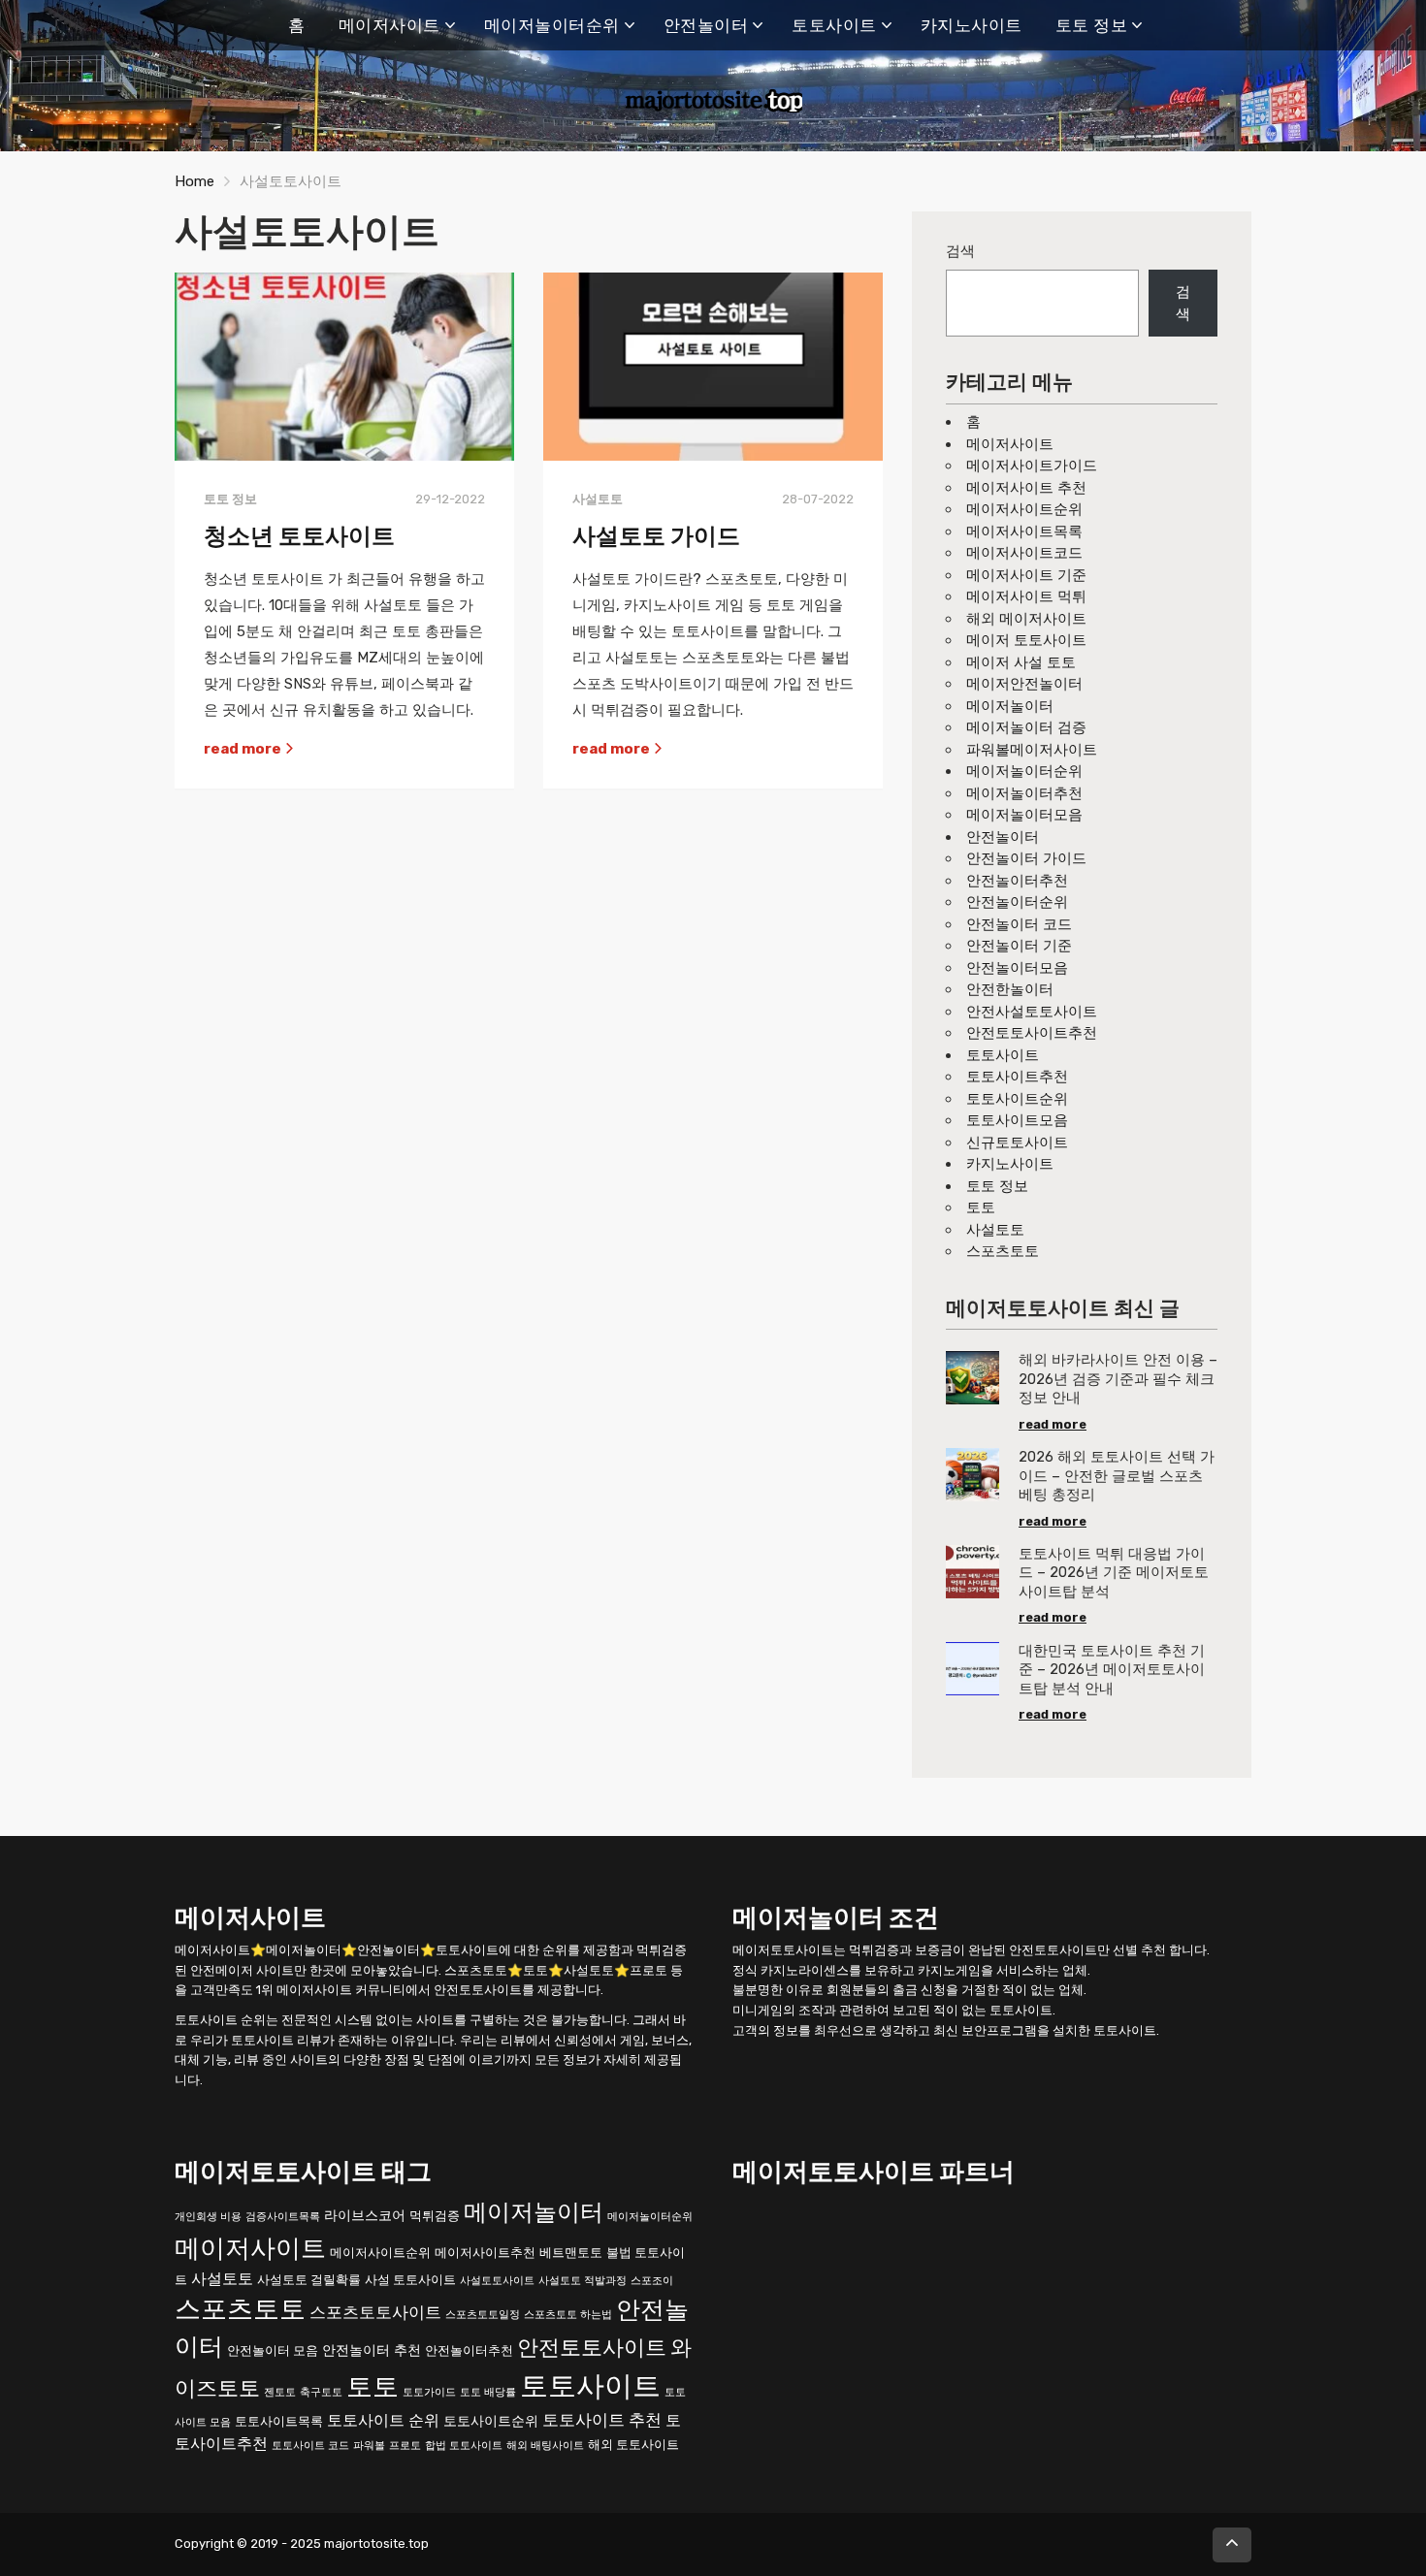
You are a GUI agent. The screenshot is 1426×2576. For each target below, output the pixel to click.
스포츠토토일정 (483, 2315)
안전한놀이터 (1010, 989)
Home (194, 181)
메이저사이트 (389, 25)
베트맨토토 (571, 2252)
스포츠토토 (1003, 1251)
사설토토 (995, 1230)
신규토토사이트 (1017, 1143)
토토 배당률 (488, 2391)
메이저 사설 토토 (1021, 662)
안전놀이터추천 (1017, 881)
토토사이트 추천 (602, 2419)
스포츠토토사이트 (375, 2312)
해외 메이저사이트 (1026, 619)
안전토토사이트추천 (1032, 1033)
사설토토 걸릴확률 (309, 2279)
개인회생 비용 (208, 2216)
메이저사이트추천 (485, 2252)
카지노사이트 (972, 25)
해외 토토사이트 (633, 2444)
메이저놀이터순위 (552, 25)
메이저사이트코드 (1024, 553)
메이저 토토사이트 (1026, 640)
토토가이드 (429, 2391)
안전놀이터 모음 (273, 2351)
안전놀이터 (706, 25)
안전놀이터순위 (1017, 902)
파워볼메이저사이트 (1032, 750)
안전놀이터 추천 (372, 2351)
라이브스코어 (365, 2215)
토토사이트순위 (1017, 1099)
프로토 (405, 2445)
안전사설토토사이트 (1032, 1012)
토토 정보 (1092, 25)
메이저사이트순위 (1024, 509)
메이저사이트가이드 (1032, 466)
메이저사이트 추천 (1026, 488)
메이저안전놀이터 (1024, 684)
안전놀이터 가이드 (1026, 858)
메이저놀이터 (1010, 706)
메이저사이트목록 (1024, 531)
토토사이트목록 (279, 2420)
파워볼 (369, 2445)
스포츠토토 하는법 (568, 2315)
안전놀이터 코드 (1019, 924)
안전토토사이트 (592, 2348)
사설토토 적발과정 (583, 2280)
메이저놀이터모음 (1024, 815)
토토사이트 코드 (310, 2445)
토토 (981, 1207)
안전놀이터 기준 (1019, 946)
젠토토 (280, 2391)
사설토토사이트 (497, 2280)
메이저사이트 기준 (1026, 575)
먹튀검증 (435, 2215)
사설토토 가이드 (656, 536)
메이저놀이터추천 (1024, 793)
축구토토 (321, 2391)
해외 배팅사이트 (545, 2445)
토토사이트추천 (1017, 1077)
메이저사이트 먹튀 (1026, 596)
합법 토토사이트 (464, 2445)
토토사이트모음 (1017, 1120)
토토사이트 (834, 25)
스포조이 (652, 2280)
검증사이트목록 (283, 2216)
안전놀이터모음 (1017, 968)
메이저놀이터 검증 (1026, 727)
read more (244, 749)
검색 (960, 251)
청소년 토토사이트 (299, 536)
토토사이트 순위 (383, 2419)
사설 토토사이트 (410, 2279)
